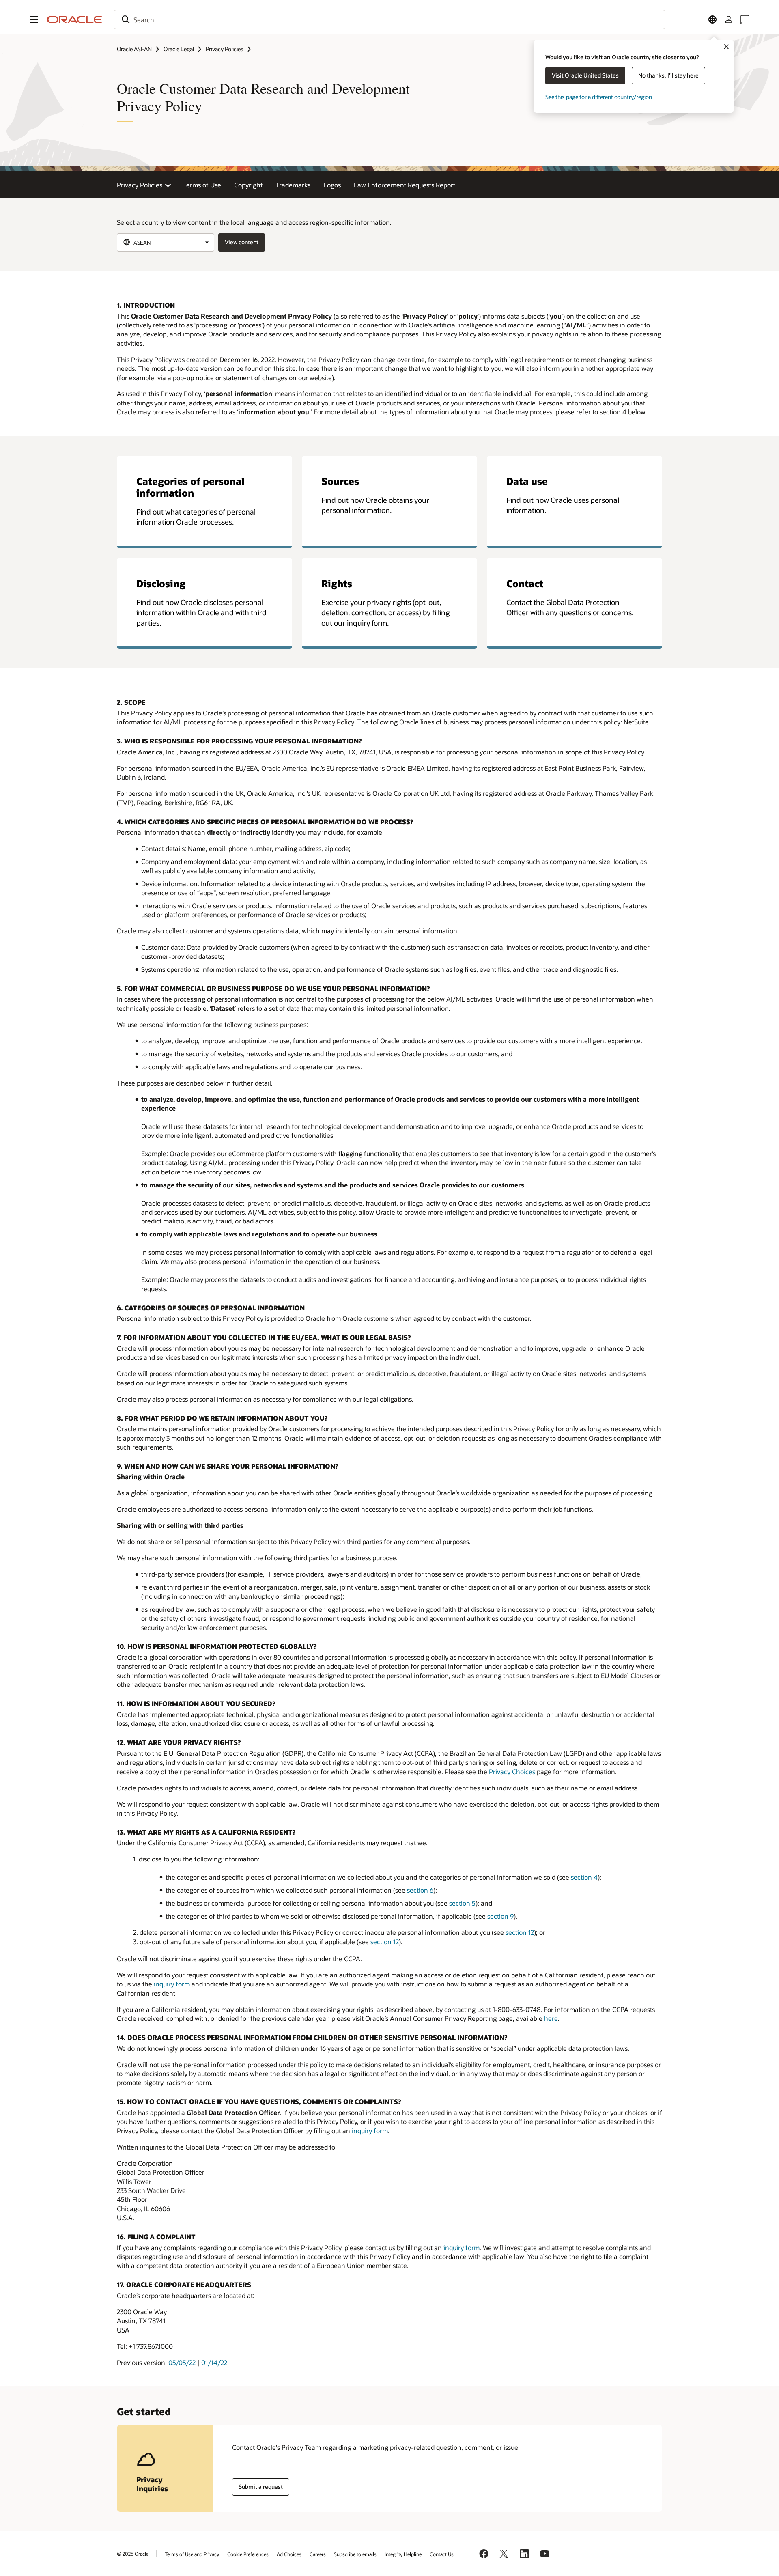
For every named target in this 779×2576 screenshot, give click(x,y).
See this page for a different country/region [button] (599, 97)
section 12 (520, 1932)
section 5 (462, 1903)
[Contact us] (745, 19)
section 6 (420, 1890)
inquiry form (172, 1984)
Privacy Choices (512, 1772)
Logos (332, 185)
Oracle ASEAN (134, 49)
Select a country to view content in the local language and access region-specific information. (254, 222)
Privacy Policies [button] (140, 185)
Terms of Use (202, 185)
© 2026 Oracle (133, 2554)
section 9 (500, 1916)
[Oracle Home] (75, 19)
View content (242, 242)
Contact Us (442, 2554)
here (551, 2018)
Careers (318, 2554)
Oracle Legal (179, 49)
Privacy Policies (225, 49)
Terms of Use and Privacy (192, 2554)
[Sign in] (729, 19)
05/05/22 (182, 2362)
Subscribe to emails (355, 2554)
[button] (34, 19)
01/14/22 (214, 2362)
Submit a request (261, 2487)
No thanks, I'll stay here (668, 75)
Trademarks (293, 185)
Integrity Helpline (403, 2554)
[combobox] (389, 19)
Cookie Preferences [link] (248, 2554)
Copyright (248, 185)
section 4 (584, 1877)
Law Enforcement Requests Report (405, 185)
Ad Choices (289, 2554)
